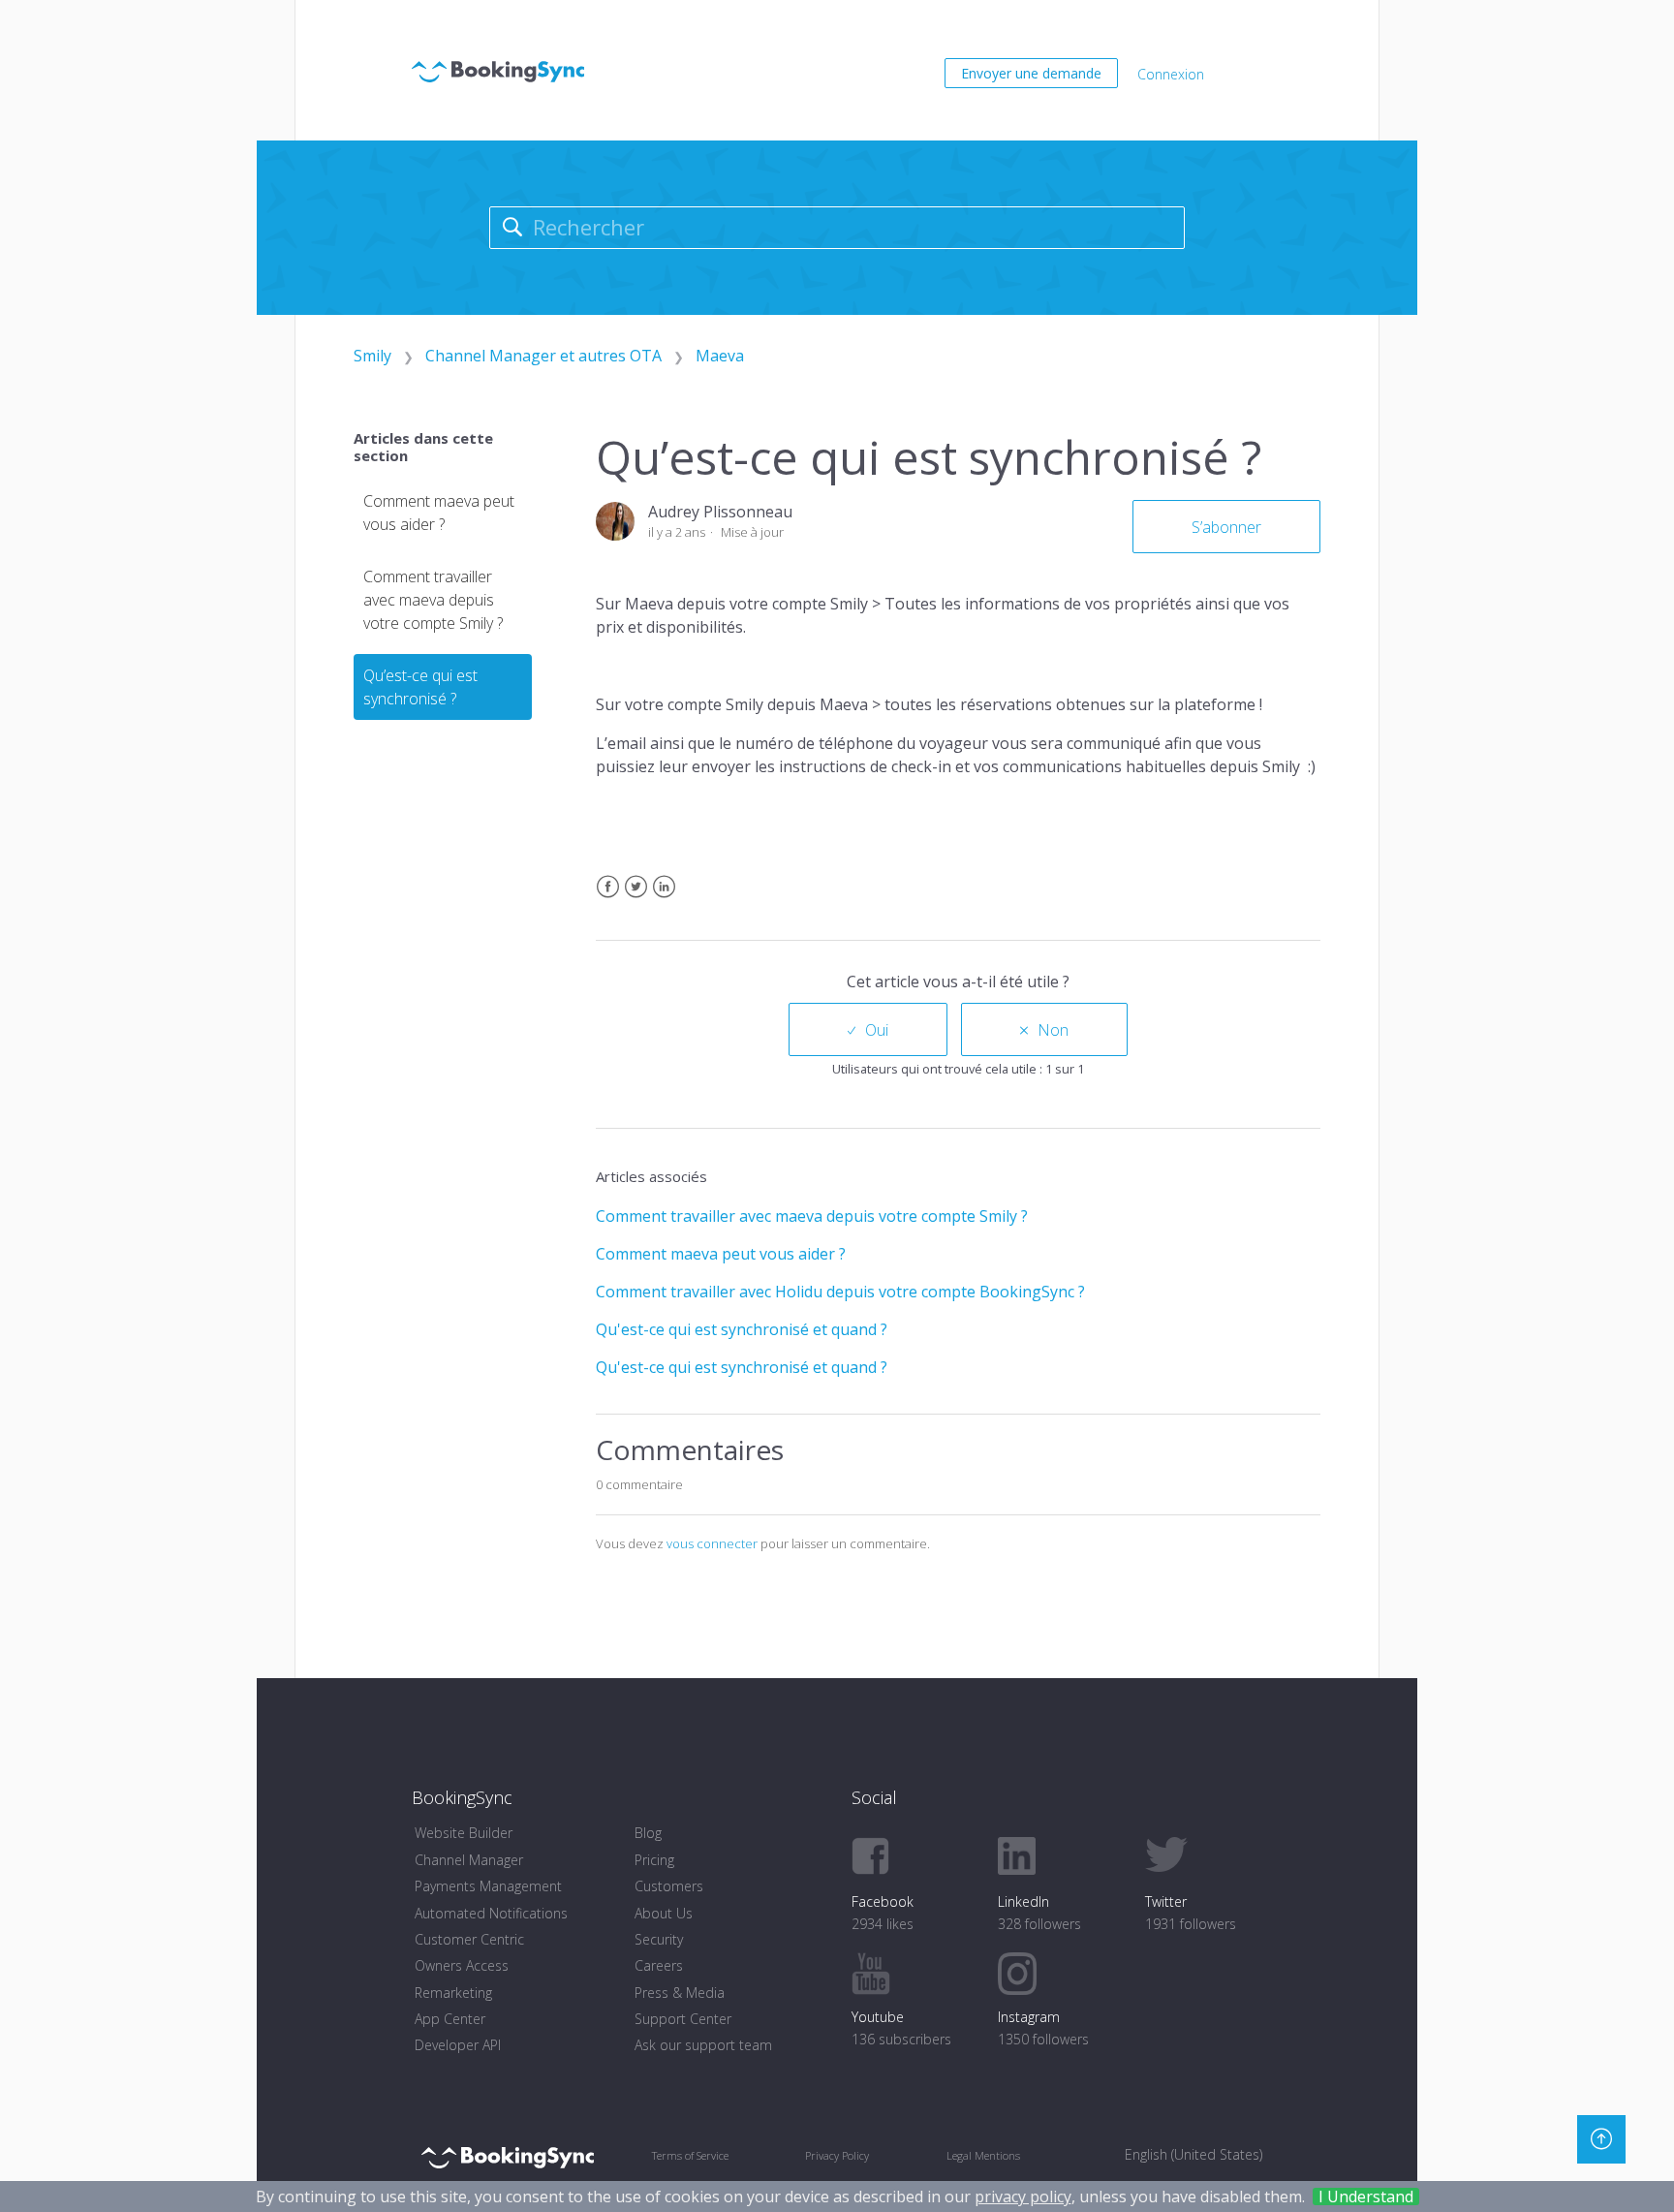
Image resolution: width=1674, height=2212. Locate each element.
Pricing (654, 1860)
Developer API (458, 2045)
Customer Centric (469, 1939)
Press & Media (680, 1993)
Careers (659, 1965)
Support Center (683, 2019)
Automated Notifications (491, 1913)
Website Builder (464, 1833)
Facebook (608, 899)
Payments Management (488, 1886)
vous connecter (712, 1543)
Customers (669, 1886)
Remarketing (453, 1993)
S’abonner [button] (1226, 527)
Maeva (720, 356)
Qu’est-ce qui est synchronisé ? (420, 687)
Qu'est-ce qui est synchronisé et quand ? (742, 1329)
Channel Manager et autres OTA (543, 356)
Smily (372, 356)
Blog (648, 1833)
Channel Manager (469, 1860)
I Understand (1366, 2196)
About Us (664, 1913)
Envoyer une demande (1031, 73)
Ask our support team (703, 2045)
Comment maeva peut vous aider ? (439, 513)
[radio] (868, 1029)
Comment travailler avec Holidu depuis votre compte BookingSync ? (840, 1292)
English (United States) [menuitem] (1193, 2154)
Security (659, 1939)
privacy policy (1023, 2196)
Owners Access (462, 1965)
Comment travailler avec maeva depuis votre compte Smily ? (433, 600)
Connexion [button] (1171, 74)
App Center (450, 2019)
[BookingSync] (507, 2157)
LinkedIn (664, 899)
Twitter (636, 899)
